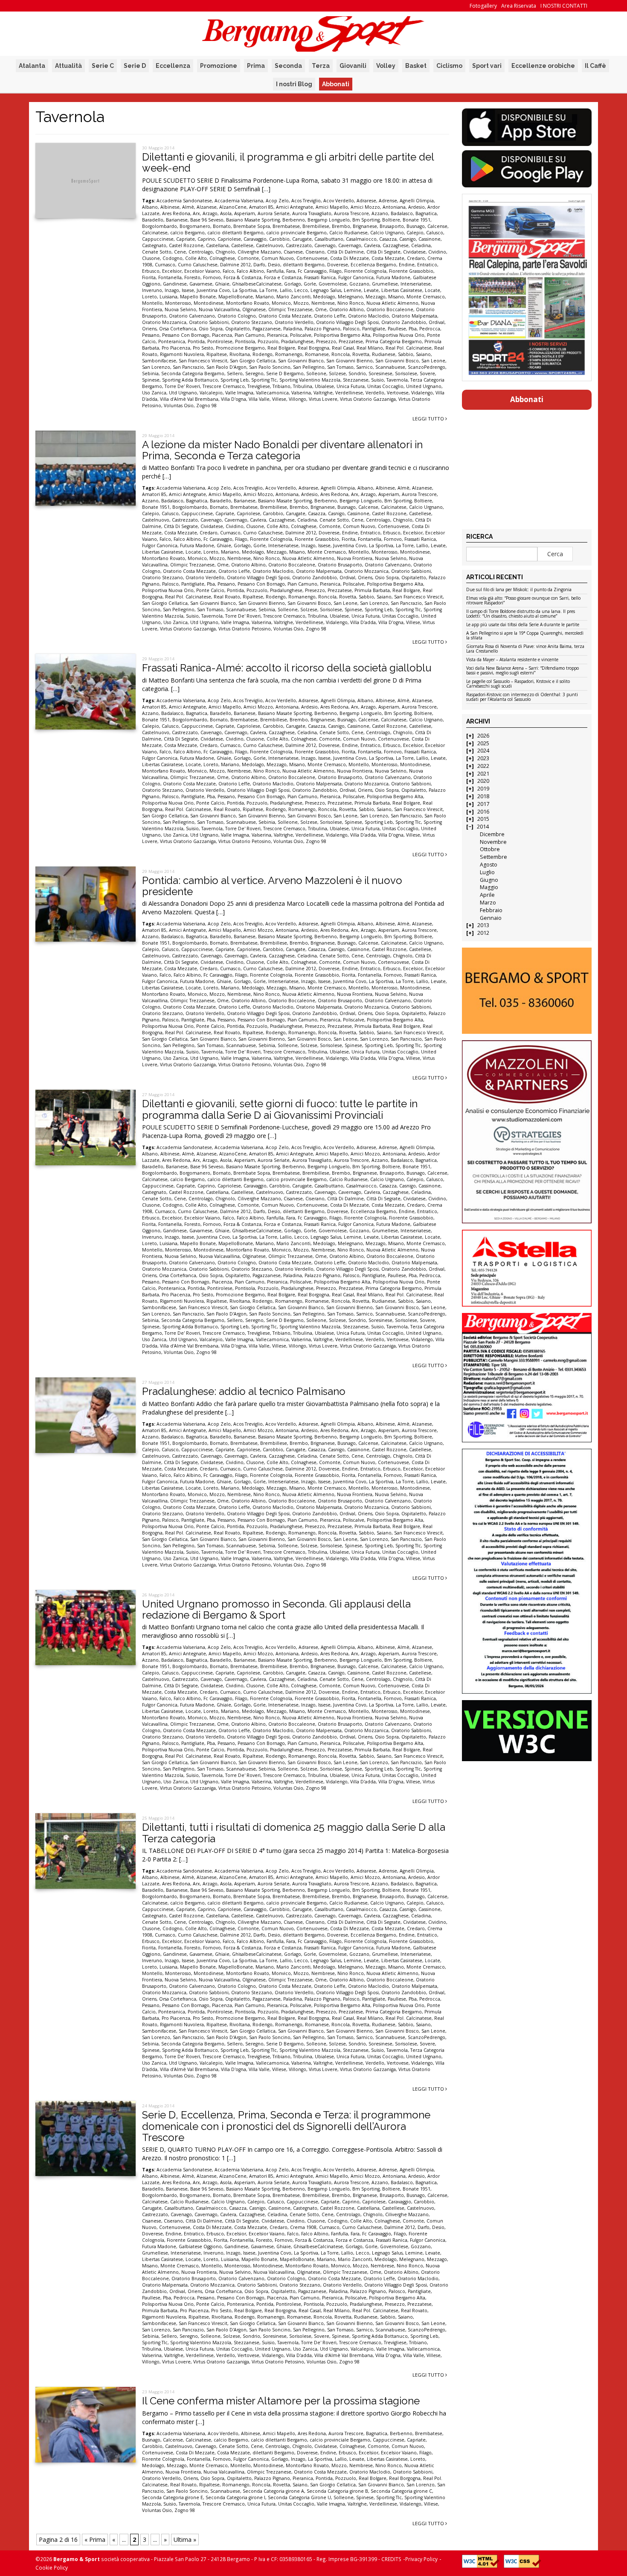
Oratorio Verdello (294, 322)
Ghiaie (222, 284)
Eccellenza (173, 66)
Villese (279, 399)
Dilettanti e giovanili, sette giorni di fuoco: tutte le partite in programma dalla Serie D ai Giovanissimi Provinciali (280, 1109)
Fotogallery (483, 6)
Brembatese (286, 226)
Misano (396, 297)
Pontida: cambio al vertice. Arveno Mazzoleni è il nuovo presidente (272, 886)
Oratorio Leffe (330, 316)
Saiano (423, 354)
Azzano (380, 213)
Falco (228, 271)
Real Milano (370, 348)
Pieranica (277, 335)
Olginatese (254, 309)
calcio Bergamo (187, 233)
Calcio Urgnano (387, 233)
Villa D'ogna (234, 399)
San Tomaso (340, 367)
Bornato (222, 226)
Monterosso (178, 303)
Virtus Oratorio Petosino (245, 629)
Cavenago (325, 245)
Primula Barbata (372, 590)
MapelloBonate (236, 297)
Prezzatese (351, 341)
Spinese (151, 380)
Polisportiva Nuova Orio (399, 335)
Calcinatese (155, 233)
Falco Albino (250, 271)
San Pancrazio (188, 367)
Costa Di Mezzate (350, 258)
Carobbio (279, 239)
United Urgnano (424, 386)
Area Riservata (519, 6)
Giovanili (353, 66)
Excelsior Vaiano (202, 271)
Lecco (301, 290)
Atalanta (32, 66)
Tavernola (397, 380)
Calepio (415, 233)
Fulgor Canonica (356, 277)
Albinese (170, 207)
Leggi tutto (429, 419)
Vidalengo (422, 393)
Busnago (416, 226)
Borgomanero (195, 226)
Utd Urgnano (183, 393)
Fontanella (170, 277)
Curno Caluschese (198, 265)
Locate (433, 290)
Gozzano (359, 284)
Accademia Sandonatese (184, 201)
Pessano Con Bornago (186, 335)
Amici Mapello (332, 207)
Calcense (437, 226)
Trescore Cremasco (224, 386)
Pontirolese (220, 341)
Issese (188, 290)
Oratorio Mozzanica (164, 322)
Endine (407, 265)
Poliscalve (301, 335)
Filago (335, 271)
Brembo (341, 226)
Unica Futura (351, 386)
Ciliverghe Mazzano (259, 252)
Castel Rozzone (186, 245)
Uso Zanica (154, 393)
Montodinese (209, 303)
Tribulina (303, 386)
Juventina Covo (213, 290)
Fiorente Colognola (365, 271)
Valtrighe (323, 393)
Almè (188, 207)
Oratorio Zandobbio (404, 322)
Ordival (437, 322)
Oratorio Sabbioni (209, 322)
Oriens (149, 329)
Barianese (177, 220)
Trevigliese (259, 386)
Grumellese (385, 284)
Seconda (288, 66)
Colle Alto (196, 258)
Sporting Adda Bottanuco (190, 380)
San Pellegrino (309, 367)
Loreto (149, 297)
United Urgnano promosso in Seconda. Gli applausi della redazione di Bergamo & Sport (276, 1609)
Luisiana (168, 297)
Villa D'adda (363, 622)
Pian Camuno (250, 335)
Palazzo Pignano (322, 329)
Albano (150, 207)
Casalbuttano (329, 239)
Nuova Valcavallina (219, 309)
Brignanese (365, 226)
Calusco (435, 233)
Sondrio (357, 373)
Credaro (416, 258)
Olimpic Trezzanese (290, 309)
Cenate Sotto (157, 252)
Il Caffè (595, 66)
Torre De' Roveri (182, 386)
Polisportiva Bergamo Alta (342, 335)
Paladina (293, 329)
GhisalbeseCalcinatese (257, 284)
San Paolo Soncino (270, 367)
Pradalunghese (297, 341)
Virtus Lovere (323, 399)
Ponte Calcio (210, 590)
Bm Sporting (366, 220)
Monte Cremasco (426, 297)
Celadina (421, 245)
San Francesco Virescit (203, 361)
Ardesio (417, 207)
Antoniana (394, 207)
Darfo (259, 265)
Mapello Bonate (198, 297)
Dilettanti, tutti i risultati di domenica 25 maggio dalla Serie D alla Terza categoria (294, 1833)
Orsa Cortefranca (178, 329)
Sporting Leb (235, 380)
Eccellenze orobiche (543, 66)
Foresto (192, 277)
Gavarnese (201, 284)
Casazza (388, 239)
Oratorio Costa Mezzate (285, 316)
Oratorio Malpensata (414, 316)
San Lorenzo (156, 367)
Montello (152, 303)
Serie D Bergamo (285, 373)
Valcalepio (211, 393)
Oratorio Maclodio (369, 316)
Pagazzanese (267, 329)
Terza (321, 66)
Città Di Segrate (383, 252)
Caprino (206, 239)
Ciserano (315, 252)
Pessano (151, 335)
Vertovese (398, 393)
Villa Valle (259, 399)
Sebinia (150, 373)
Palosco (351, 329)
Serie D (135, 66)
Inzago (172, 290)
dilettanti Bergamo (304, 265)
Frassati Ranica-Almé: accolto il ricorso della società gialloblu (287, 668)
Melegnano (350, 297)
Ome (321, 309)
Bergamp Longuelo (329, 220)
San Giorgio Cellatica (253, 361)
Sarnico (364, 367)
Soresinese (380, 373)
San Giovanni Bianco (301, 361)
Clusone (151, 258)
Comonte (248, 258)
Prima (256, 66)
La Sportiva (245, 290)
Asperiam (245, 213)
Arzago (210, 213)
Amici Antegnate (295, 207)
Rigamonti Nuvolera (182, 354)
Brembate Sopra (252, 226)
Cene (180, 252)
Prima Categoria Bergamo (394, 341)
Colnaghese (222, 258)
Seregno (254, 373)
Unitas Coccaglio (385, 386)
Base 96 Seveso (207, 220)
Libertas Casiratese (402, 290)
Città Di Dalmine (345, 252)
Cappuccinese (158, 239)
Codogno (173, 258)
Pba (413, 329)
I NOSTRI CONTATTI (564, 6)
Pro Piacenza (176, 348)
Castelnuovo (270, 245)
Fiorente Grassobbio (411, 271)
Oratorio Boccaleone (390, 309)
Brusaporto (392, 226)
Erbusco (151, 271)
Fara (291, 271)
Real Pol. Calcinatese (409, 348)
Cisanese (293, 252)
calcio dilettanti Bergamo (235, 233)
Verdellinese (349, 393)
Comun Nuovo (278, 258)
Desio (274, 265)
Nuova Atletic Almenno (392, 303)
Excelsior (172, 271)
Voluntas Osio (179, 406)
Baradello (153, 220)
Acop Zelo (277, 201)
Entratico (427, 265)
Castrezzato (299, 245)
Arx (196, 213)
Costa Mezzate (388, 258)
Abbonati (336, 84)
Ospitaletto (238, 329)
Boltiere (391, 220)
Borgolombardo (160, 226)
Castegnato (154, 245)
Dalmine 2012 (235, 265)
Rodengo (263, 354)
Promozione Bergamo (240, 348)
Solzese (337, 373)
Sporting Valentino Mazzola (310, 380)
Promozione (219, 66)
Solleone (316, 373)
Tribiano (282, 386)
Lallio (286, 290)
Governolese (333, 284)
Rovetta (361, 354)
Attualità (68, 66)
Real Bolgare (281, 348)
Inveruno (152, 290)
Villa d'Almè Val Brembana (189, 399)
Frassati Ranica (320, 277)
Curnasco (165, 265)
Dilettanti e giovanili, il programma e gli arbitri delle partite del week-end (288, 162)
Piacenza (222, 335)
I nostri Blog (294, 84)
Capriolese (229, 239)
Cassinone (430, 239)
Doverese (338, 265)
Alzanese (207, 207)
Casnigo (408, 239)
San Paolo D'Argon (226, 367)
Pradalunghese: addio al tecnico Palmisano (244, 1391)
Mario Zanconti (293, 297)
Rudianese (384, 354)
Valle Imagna (239, 393)
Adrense (388, 201)
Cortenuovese (312, 258)
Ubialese (324, 386)
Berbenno (294, 220)
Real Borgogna (313, 348)
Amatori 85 (261, 207)
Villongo (298, 399)
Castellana (217, 245)
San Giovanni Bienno (350, 361)
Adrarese (366, 201)
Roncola (341, 354)
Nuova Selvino (180, 309)
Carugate (302, 239)
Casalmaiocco (361, 239)
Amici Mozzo (365, 207)
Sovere (427, 373)
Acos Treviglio (306, 201)
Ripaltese (217, 354)
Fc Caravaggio (312, 271)
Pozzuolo (268, 341)
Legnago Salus (326, 290)
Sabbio (406, 354)
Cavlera (372, 245)
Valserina (301, 393)
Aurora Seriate (274, 213)
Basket (416, 66)
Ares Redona (176, 213)
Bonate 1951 (417, 220)
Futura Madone (393, 277)
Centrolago (201, 252)
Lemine (353, 290)
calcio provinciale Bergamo (296, 233)
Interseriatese (416, 284)
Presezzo (326, 341)
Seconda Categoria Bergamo (193, 373)
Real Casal (343, 348)
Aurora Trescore (351, 213)
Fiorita (149, 277)
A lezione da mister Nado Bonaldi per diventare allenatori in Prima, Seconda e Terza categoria (282, 450)
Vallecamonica (272, 393)
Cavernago (350, 245)
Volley (386, 66)
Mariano (265, 297)
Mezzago (376, 297)
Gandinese (175, 284)
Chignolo (225, 252)
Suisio (377, 380)
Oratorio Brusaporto (340, 565)
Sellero (235, 373)
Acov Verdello (339, 201)
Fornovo (212, 277)
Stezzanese (356, 380)
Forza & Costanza (242, 277)
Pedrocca (430, 329)
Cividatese (414, 252)
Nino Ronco (351, 303)
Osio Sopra (211, 329)
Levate (371, 290)
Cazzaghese (396, 245)
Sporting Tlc (264, 380)
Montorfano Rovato (248, 303)
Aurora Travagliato (312, 213)
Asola (226, 213)
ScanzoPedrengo (427, 367)
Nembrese (323, 303)
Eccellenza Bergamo (373, 265)
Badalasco (402, 213)
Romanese (317, 354)
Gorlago (293, 284)
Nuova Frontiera (355, 558)
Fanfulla (275, 271)
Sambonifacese (159, 361)
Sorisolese (406, 373)
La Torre (268, 290)
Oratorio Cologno (237, 316)
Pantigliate (374, 329)
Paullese (397, 329)
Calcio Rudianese (348, 233)
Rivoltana (240, 354)
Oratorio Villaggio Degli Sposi (347, 322)
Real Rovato (227, 597)
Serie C (103, 66)
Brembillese (316, 226)
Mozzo (301, 303)
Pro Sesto (203, 348)
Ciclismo (449, 66)
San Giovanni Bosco (397, 361)
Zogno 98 (206, 406)
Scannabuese (390, 367)
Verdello (375, 393)
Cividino (437, 252)
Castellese (242, 245)
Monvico (281, 303)
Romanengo (289, 354)
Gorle (310, 284)
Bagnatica (426, 213)
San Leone (433, 361)
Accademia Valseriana (239, 201)
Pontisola (245, 341)
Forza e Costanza (283, 277)
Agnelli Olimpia (417, 201)
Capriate (186, 239)
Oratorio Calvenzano (192, 316)
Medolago (324, 297)
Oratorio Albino (347, 309)
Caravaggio (255, 239)
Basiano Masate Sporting (253, 220)
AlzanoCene (233, 207)
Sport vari (487, 66)
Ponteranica (172, 341)
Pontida (196, 341)
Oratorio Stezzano (252, 322)
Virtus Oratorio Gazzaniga (368, 399)
